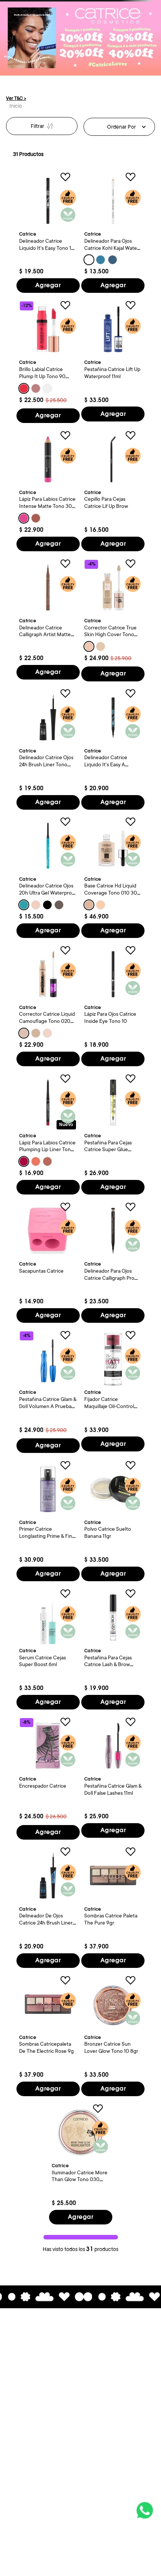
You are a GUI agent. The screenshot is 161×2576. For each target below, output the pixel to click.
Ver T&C (16, 98)
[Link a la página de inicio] (16, 106)
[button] (89, 260)
